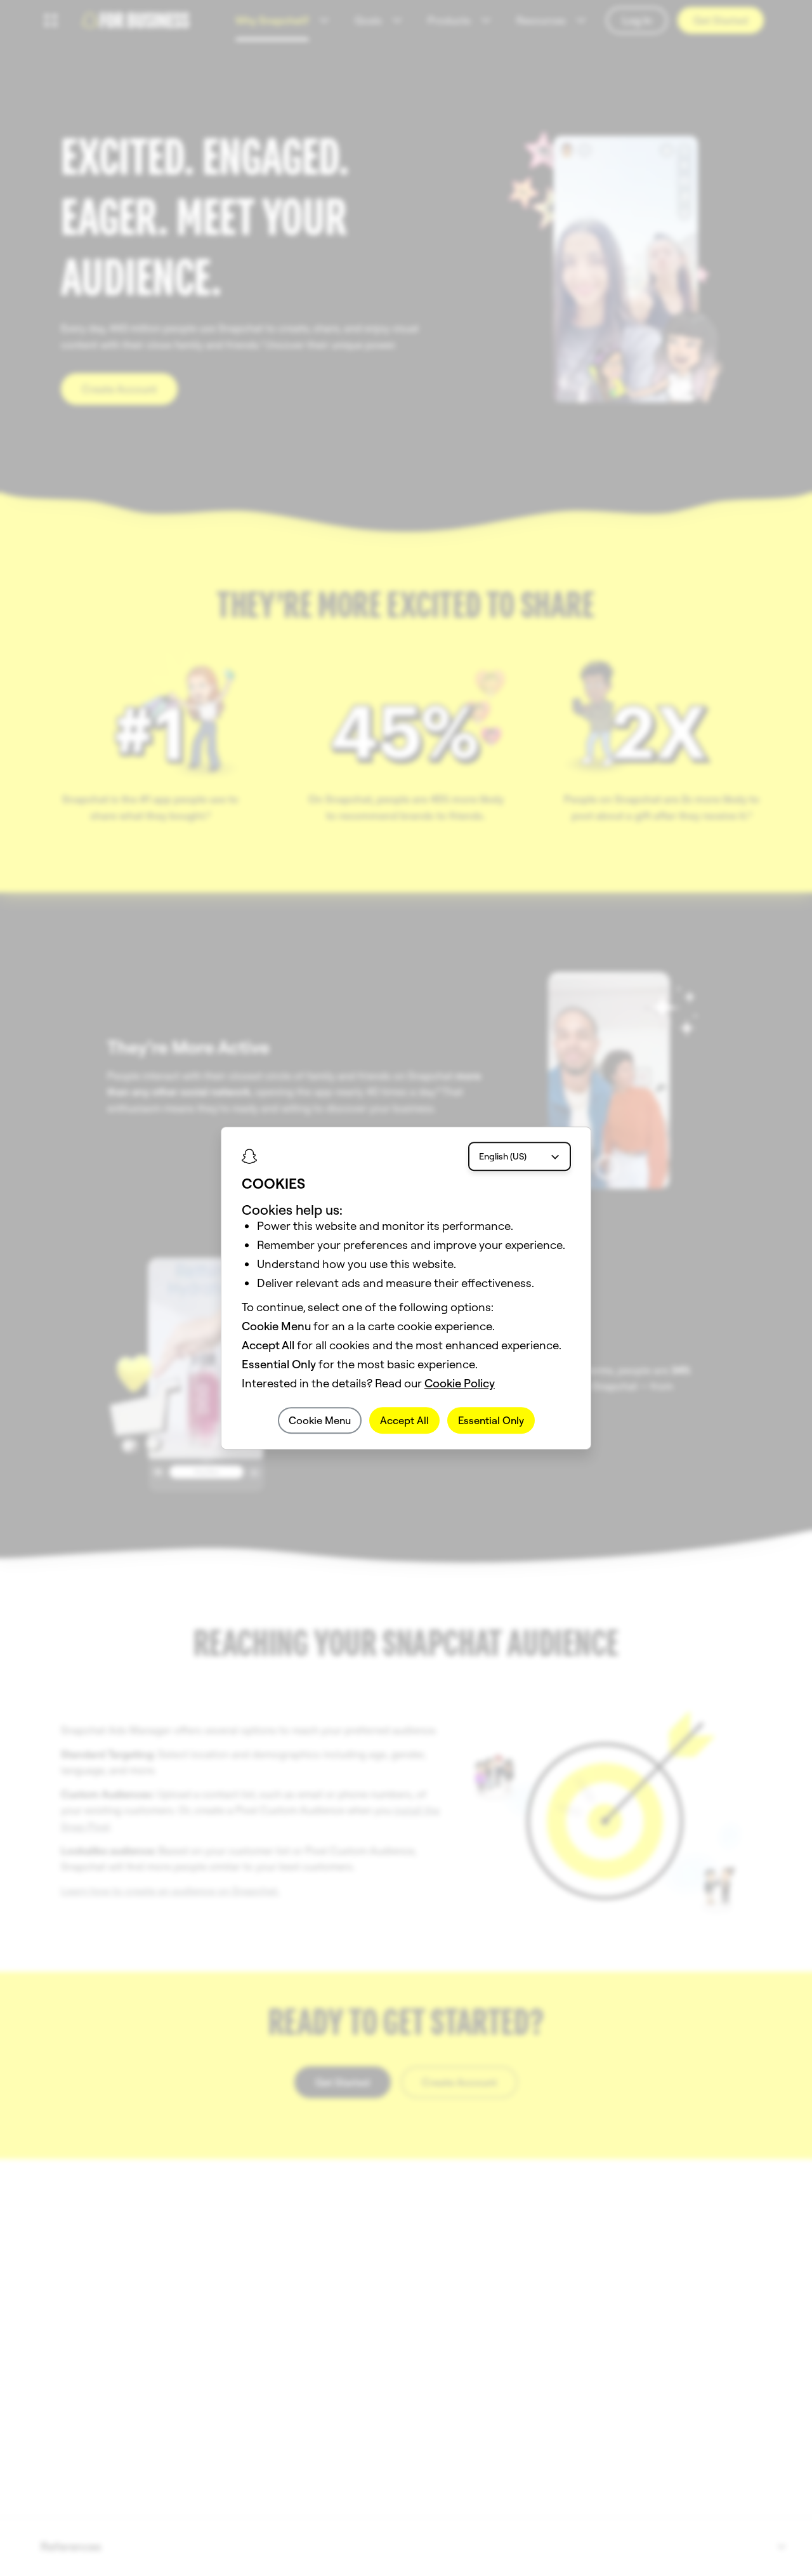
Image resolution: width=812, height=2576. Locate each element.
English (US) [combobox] (503, 1156)
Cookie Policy (460, 1383)
